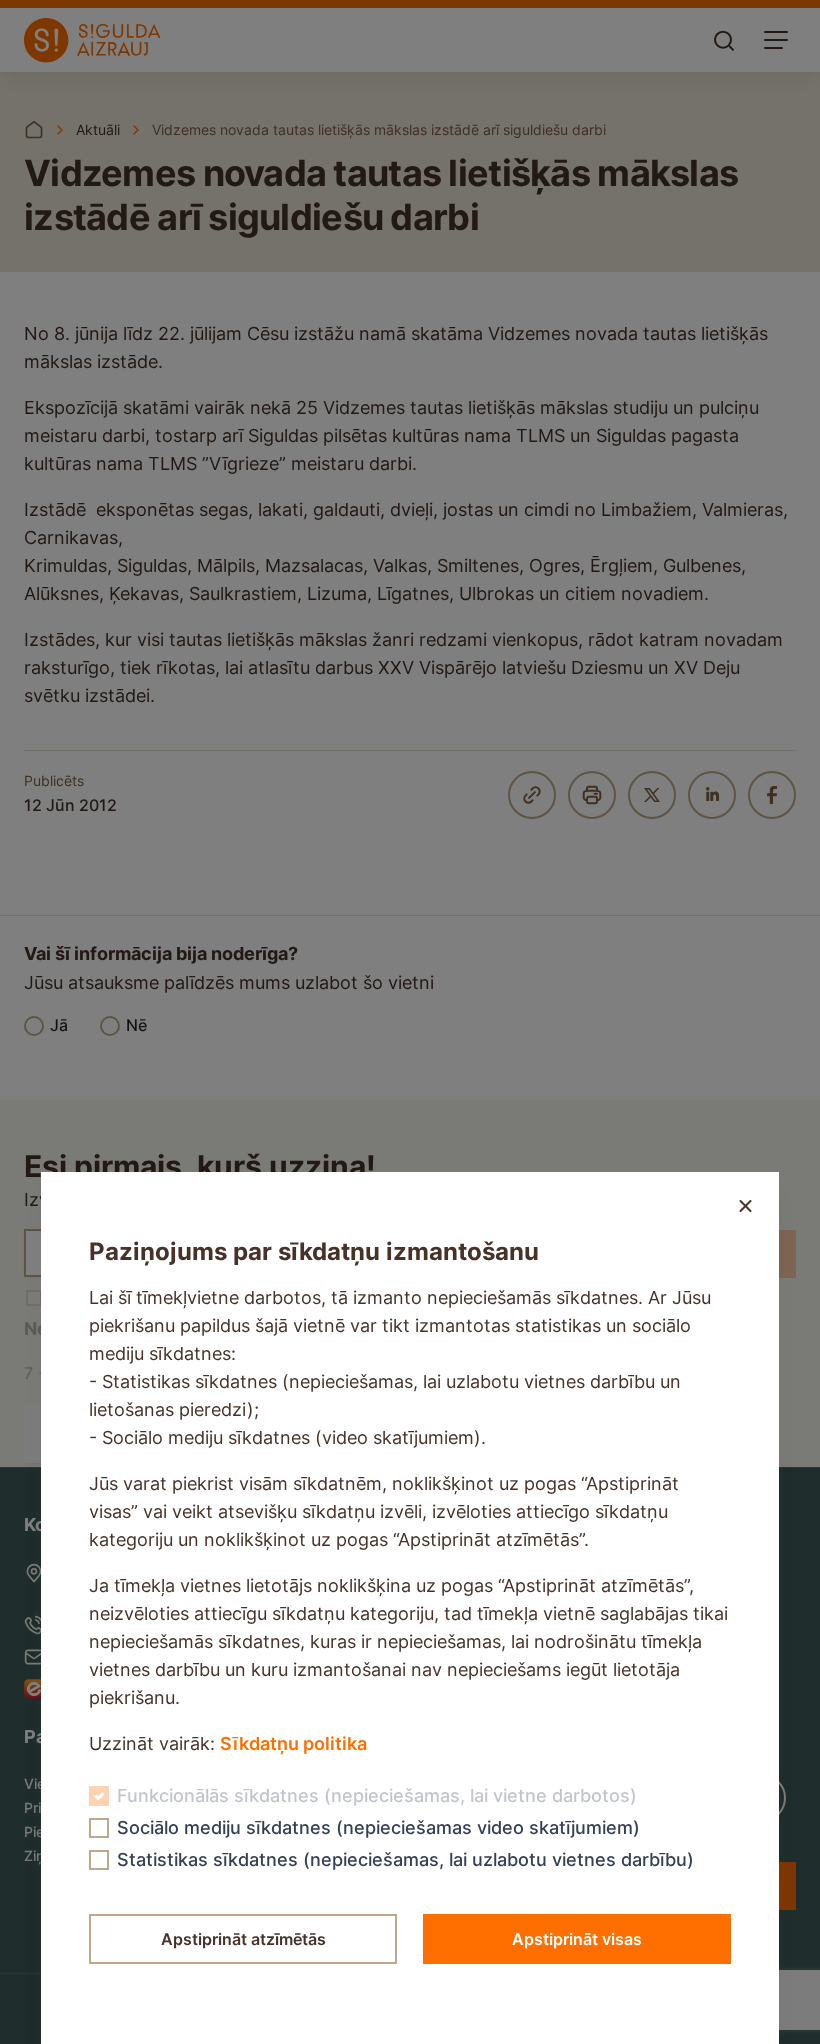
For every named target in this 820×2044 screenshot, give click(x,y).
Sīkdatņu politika (293, 1743)
